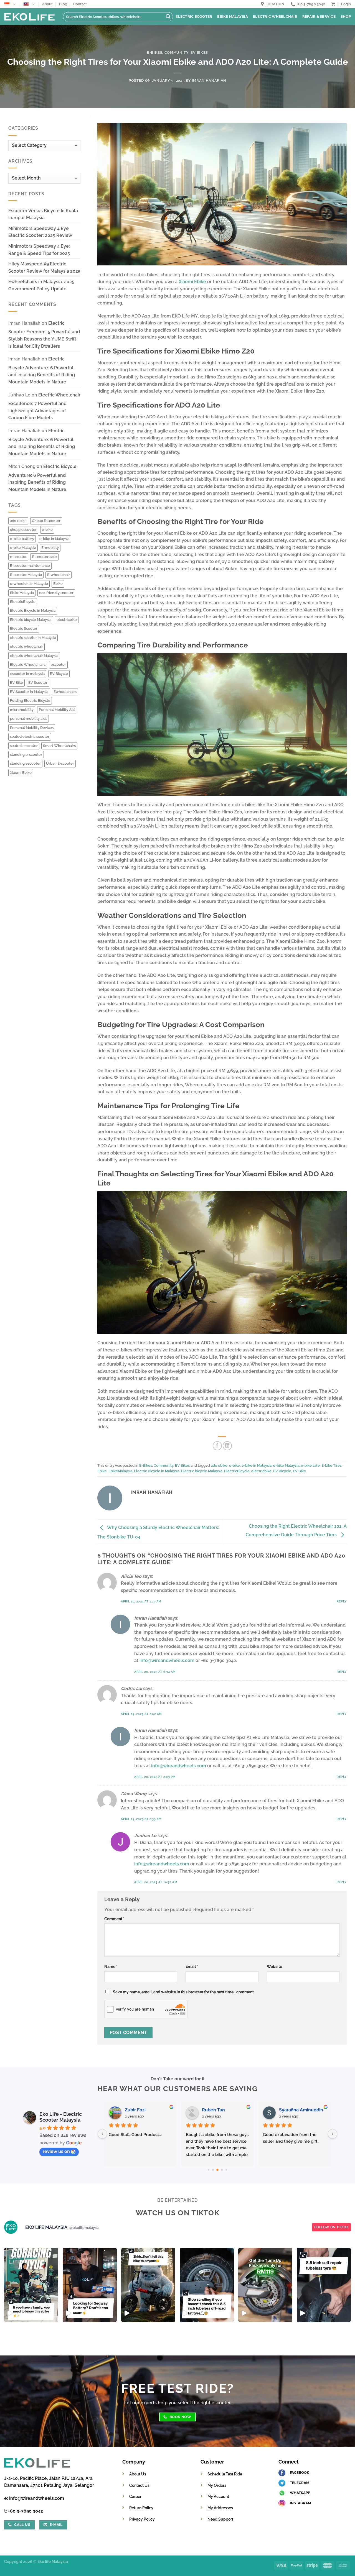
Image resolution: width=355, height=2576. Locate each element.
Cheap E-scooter (46, 521)
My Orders (217, 2485)
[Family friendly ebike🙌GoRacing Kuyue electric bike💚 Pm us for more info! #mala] (31, 2285)
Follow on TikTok (331, 2227)
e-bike (47, 530)
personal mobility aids (29, 719)
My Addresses (220, 2508)
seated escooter (24, 746)
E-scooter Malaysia (26, 575)
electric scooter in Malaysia (33, 638)
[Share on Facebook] (217, 1446)
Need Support (220, 2519)
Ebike (58, 584)
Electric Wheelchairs (28, 665)
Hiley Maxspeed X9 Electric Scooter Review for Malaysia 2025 (44, 267)
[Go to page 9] (226, 2170)
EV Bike (17, 683)
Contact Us (139, 2485)
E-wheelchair (59, 575)
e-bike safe (310, 1465)
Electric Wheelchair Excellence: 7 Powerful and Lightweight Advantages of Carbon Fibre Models (44, 406)
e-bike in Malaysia (54, 539)
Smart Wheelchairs (59, 746)
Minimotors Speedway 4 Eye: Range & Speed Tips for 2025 (39, 250)
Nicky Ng (289, 2110)
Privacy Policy (142, 2519)
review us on (56, 2151)
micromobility (22, 710)
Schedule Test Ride (225, 2474)
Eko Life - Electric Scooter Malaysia (61, 2117)
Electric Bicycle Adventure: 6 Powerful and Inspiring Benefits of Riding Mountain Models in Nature (42, 370)
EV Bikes (199, 53)
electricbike (67, 620)
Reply (342, 1601)
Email (192, 1966)
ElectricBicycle (23, 602)
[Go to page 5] (208, 2170)
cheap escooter (23, 530)
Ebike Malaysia (233, 16)
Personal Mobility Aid (57, 710)
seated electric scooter (30, 737)
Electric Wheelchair (275, 16)
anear (131, 2110)
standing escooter (25, 763)
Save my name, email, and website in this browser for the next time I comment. (184, 1992)
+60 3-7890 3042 (26, 2511)
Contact (80, 4)
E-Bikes (155, 53)
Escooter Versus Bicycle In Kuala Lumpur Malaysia (43, 214)
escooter (58, 665)
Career (135, 2496)
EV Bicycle (59, 674)
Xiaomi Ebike (21, 773)
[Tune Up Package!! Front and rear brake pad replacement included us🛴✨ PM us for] (265, 2285)
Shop (346, 16)
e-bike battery (22, 539)
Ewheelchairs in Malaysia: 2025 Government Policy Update (41, 285)
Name (111, 1966)
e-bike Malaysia (23, 548)
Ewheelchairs (65, 692)
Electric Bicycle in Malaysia (33, 610)
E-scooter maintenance (30, 566)
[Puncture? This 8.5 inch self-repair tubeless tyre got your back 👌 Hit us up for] (324, 2285)
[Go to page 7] (217, 2170)
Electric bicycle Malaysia (31, 620)
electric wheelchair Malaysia (34, 656)
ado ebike (18, 521)
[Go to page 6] (213, 2170)
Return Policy (141, 2508)
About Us (138, 2474)
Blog (63, 4)
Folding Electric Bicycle (30, 701)
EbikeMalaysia (22, 593)
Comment (114, 1919)
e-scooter (18, 557)
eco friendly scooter (56, 593)
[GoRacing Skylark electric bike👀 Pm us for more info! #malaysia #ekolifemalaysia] (148, 2285)
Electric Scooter (194, 16)
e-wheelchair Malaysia (29, 584)
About (47, 4)
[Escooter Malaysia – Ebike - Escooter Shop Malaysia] (29, 17)
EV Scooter (38, 683)
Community (177, 53)
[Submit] (168, 17)
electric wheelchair (26, 646)
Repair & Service (319, 16)
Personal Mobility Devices (32, 728)
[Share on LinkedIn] (227, 1446)
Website (274, 1966)
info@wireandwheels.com (167, 1660)
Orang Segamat (219, 2110)
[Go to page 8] (222, 2170)
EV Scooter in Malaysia (29, 692)
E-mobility (50, 548)
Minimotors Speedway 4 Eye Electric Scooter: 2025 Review (40, 232)
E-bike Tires (331, 1465)
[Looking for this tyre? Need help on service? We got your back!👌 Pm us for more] (207, 2285)
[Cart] (333, 4)
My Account (218, 2496)
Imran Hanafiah (209, 80)
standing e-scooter (26, 755)
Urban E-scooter (60, 763)
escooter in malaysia (27, 674)
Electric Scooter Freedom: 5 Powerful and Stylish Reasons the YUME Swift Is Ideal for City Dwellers (44, 335)
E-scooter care (44, 557)
